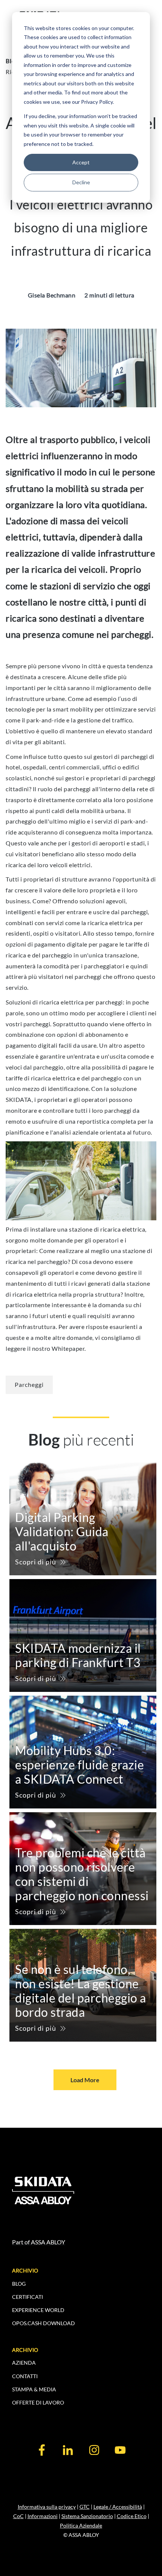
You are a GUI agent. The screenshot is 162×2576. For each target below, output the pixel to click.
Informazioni (43, 2516)
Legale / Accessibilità (118, 2507)
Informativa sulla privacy (47, 2507)
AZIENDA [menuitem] (24, 2363)
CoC (18, 2516)
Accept (81, 162)
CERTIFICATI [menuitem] (28, 2297)
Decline (81, 182)
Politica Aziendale (81, 2525)
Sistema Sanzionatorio (87, 2516)
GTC (85, 2507)
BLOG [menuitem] (19, 2284)
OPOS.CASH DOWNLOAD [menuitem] (44, 2323)
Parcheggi (29, 1384)
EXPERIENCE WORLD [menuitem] (38, 2310)
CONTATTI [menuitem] (25, 2376)
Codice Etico (132, 2516)
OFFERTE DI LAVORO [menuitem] (38, 2402)
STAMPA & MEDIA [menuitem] (34, 2389)
